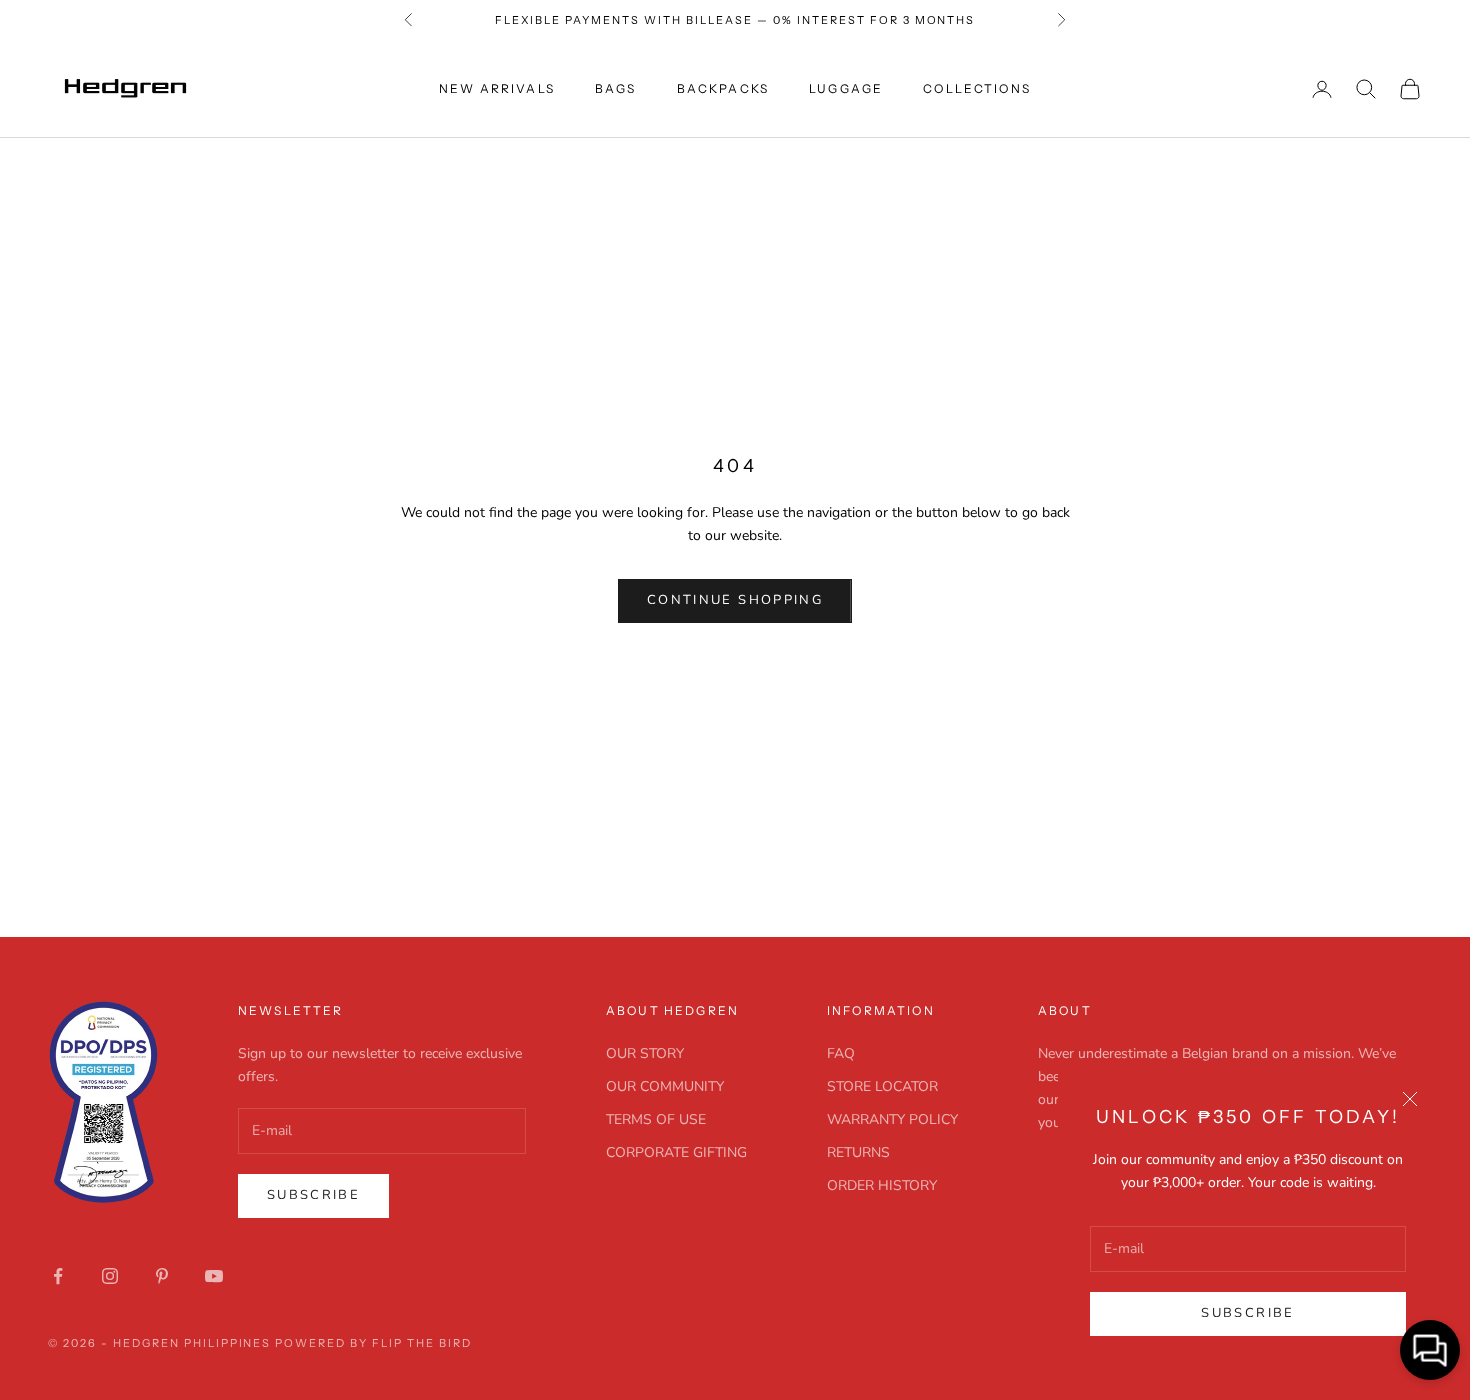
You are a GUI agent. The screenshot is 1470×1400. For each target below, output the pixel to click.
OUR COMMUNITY (665, 1086)
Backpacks (723, 88)
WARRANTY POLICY (892, 1119)
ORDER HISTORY (882, 1185)
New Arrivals (497, 88)
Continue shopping (735, 600)
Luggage (846, 88)
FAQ (841, 1053)
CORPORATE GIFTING (676, 1152)
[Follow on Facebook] (58, 1276)
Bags (616, 88)
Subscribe (1247, 1313)
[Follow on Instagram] (110, 1276)
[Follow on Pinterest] (162, 1276)
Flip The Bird (422, 1343)
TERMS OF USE (656, 1119)
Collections (977, 88)
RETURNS (858, 1152)
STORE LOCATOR (882, 1086)
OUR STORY (645, 1053)
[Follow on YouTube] (214, 1276)
